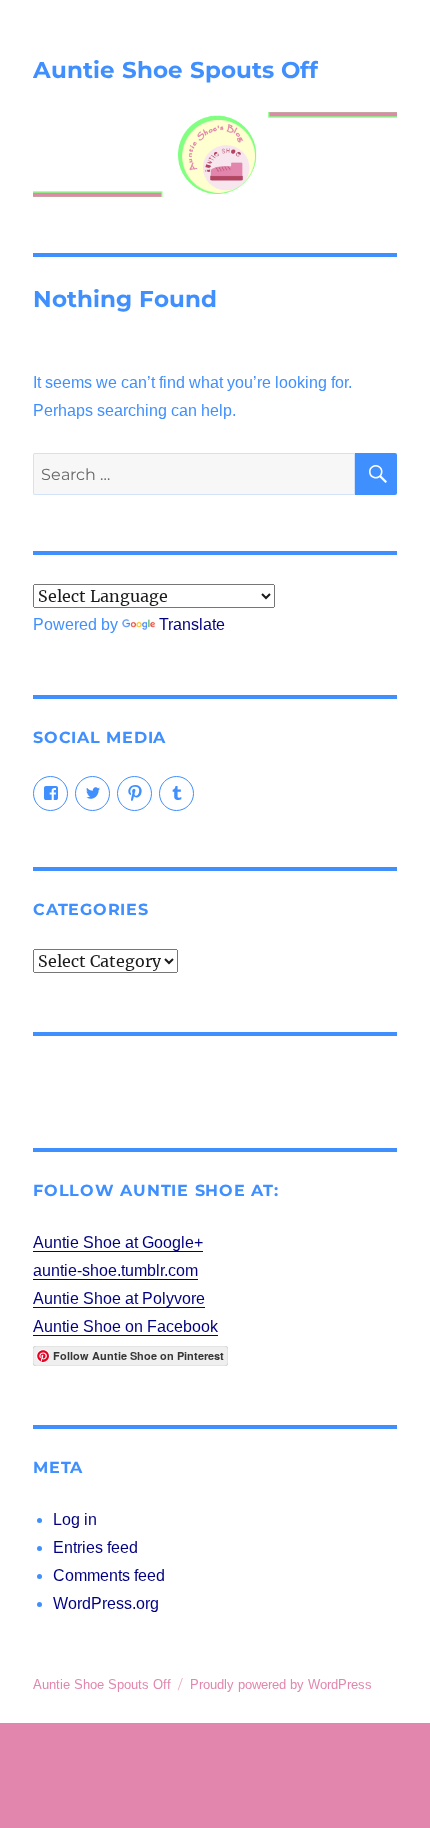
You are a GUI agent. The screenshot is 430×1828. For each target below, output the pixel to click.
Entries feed (95, 1547)
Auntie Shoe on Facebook (125, 1326)
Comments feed (109, 1575)
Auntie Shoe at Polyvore (119, 1298)
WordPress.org (106, 1603)
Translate (192, 624)
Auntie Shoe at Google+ (118, 1242)
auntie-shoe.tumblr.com (115, 1270)
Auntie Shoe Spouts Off (175, 70)
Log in (75, 1519)
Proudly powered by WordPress (281, 1684)
